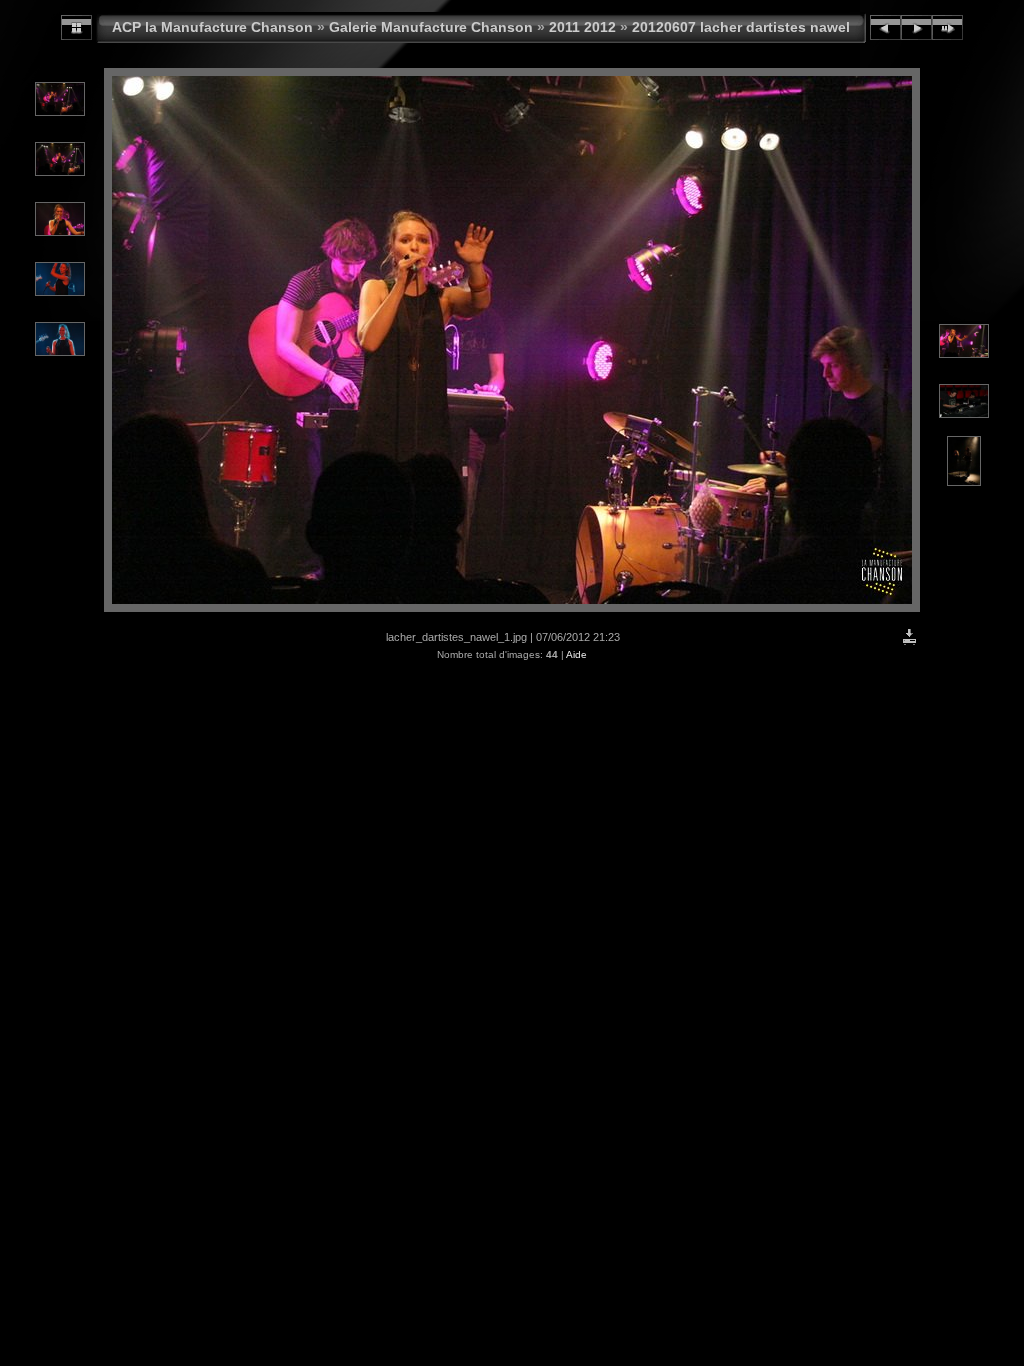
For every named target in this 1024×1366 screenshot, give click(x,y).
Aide (576, 654)
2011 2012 (582, 27)
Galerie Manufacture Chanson (431, 27)
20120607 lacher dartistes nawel (741, 27)
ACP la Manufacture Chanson (212, 27)
